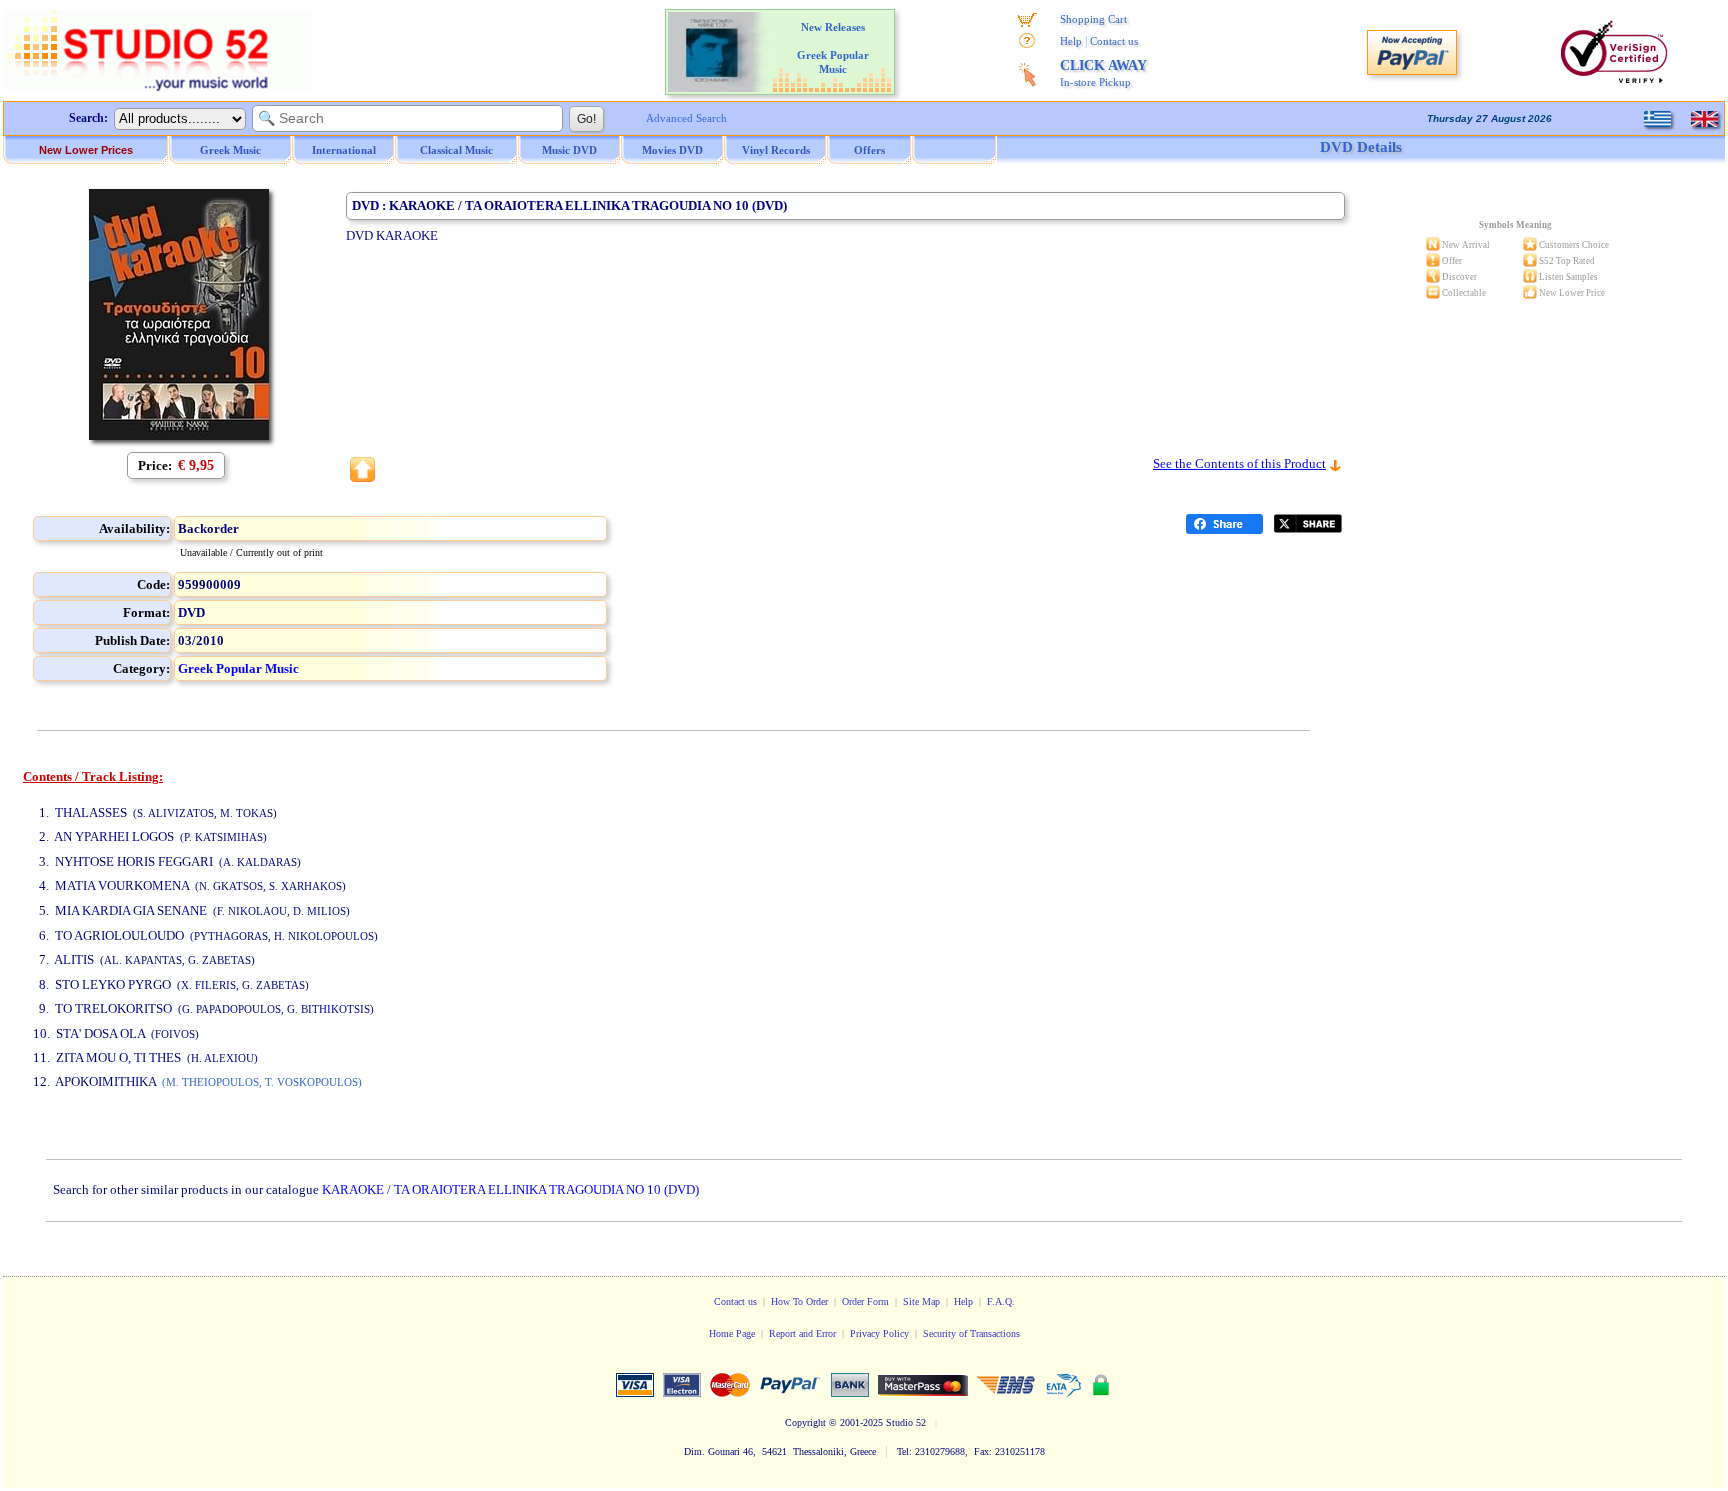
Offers (869, 150)
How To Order (799, 1301)
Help (1071, 41)
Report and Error (802, 1333)
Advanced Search (686, 118)
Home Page (732, 1333)
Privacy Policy (879, 1333)
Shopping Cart (1093, 19)
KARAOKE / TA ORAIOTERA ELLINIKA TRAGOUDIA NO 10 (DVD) (510, 1189)
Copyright (805, 1422)
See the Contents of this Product (1239, 463)
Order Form (865, 1301)
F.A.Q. (1001, 1301)
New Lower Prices (86, 150)
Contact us (1114, 41)
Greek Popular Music (238, 668)
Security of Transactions (971, 1333)
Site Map (921, 1301)
